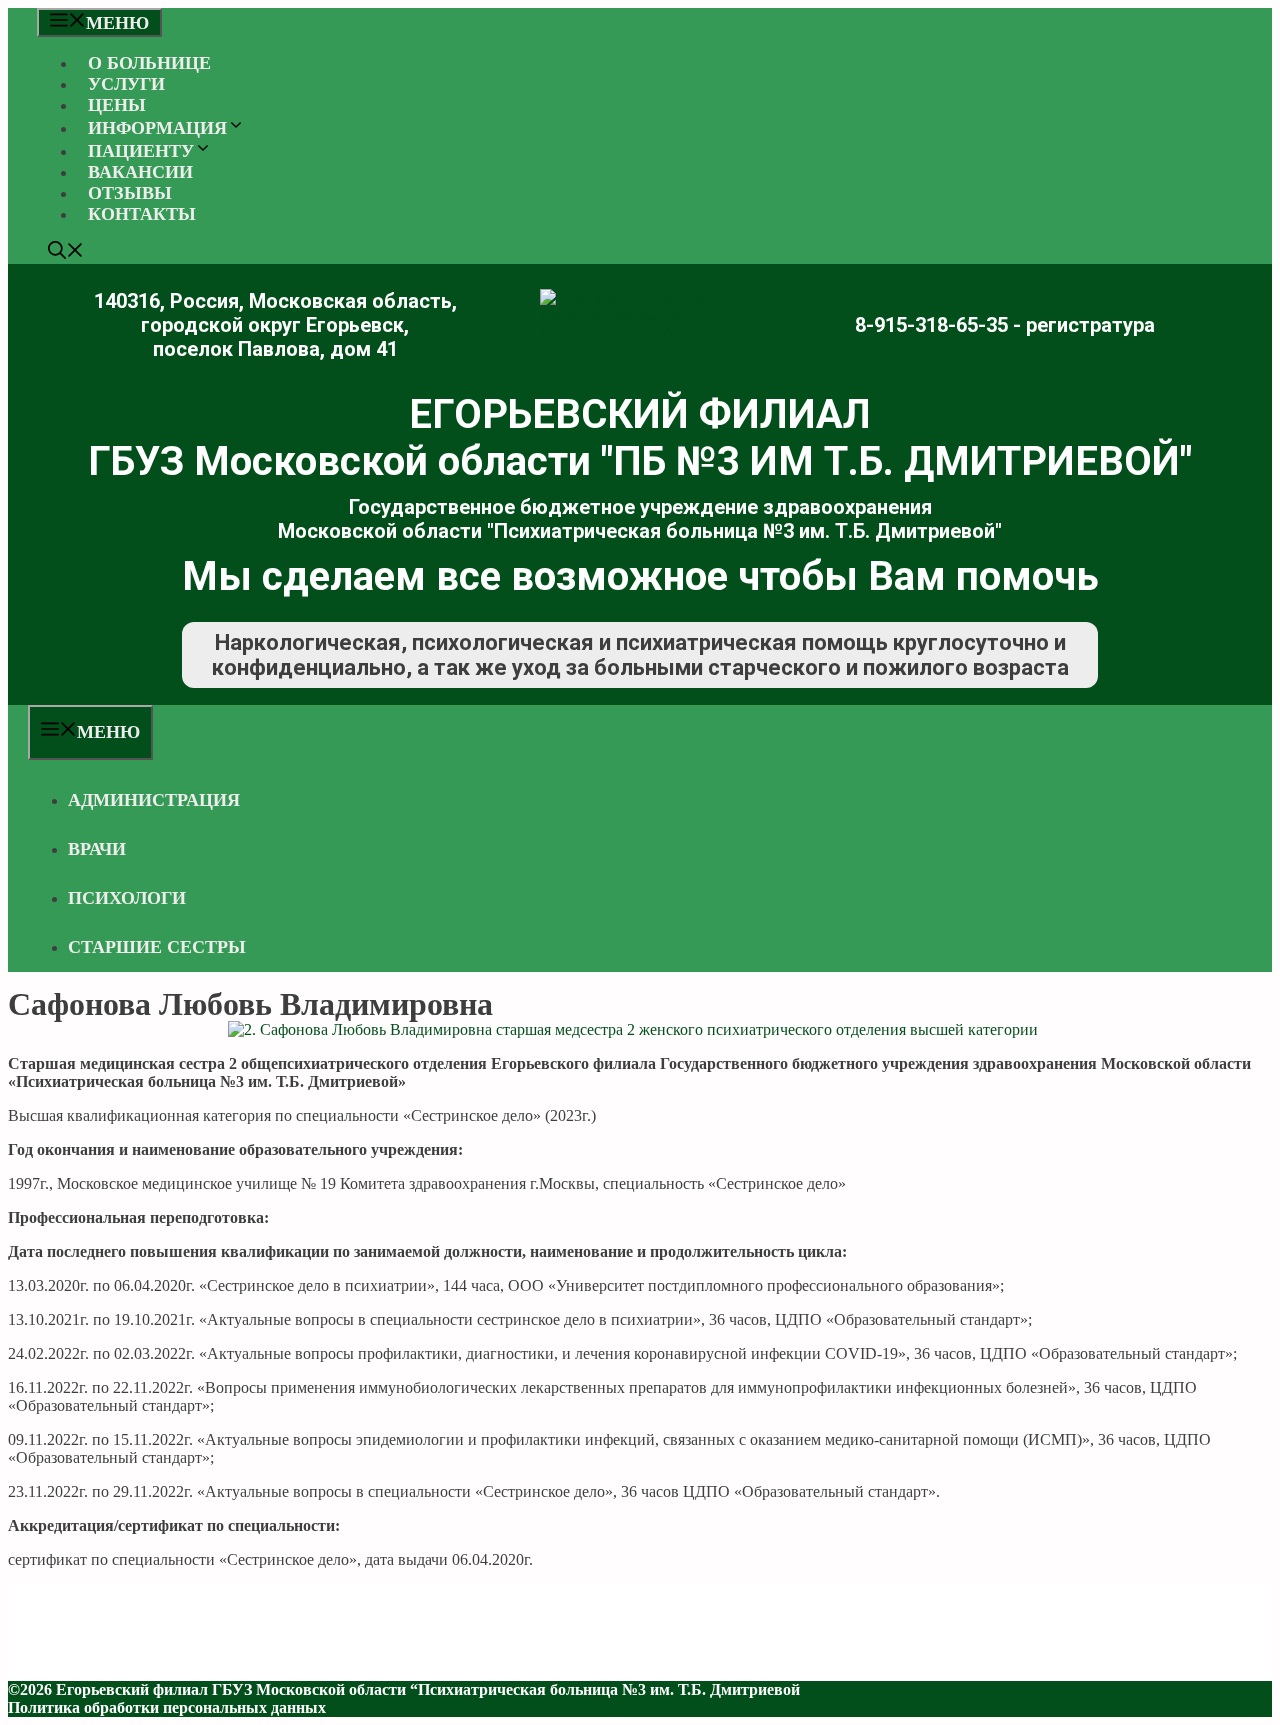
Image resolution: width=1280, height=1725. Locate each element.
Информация (157, 128)
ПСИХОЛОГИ (127, 898)
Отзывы (130, 193)
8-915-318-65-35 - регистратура (1005, 325)
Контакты (142, 214)
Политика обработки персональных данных (167, 1707)
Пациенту (141, 151)
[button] (66, 253)
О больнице (149, 63)
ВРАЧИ (97, 849)
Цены (117, 105)
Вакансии (140, 172)
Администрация (154, 800)
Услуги (126, 84)
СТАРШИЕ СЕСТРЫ (157, 947)
